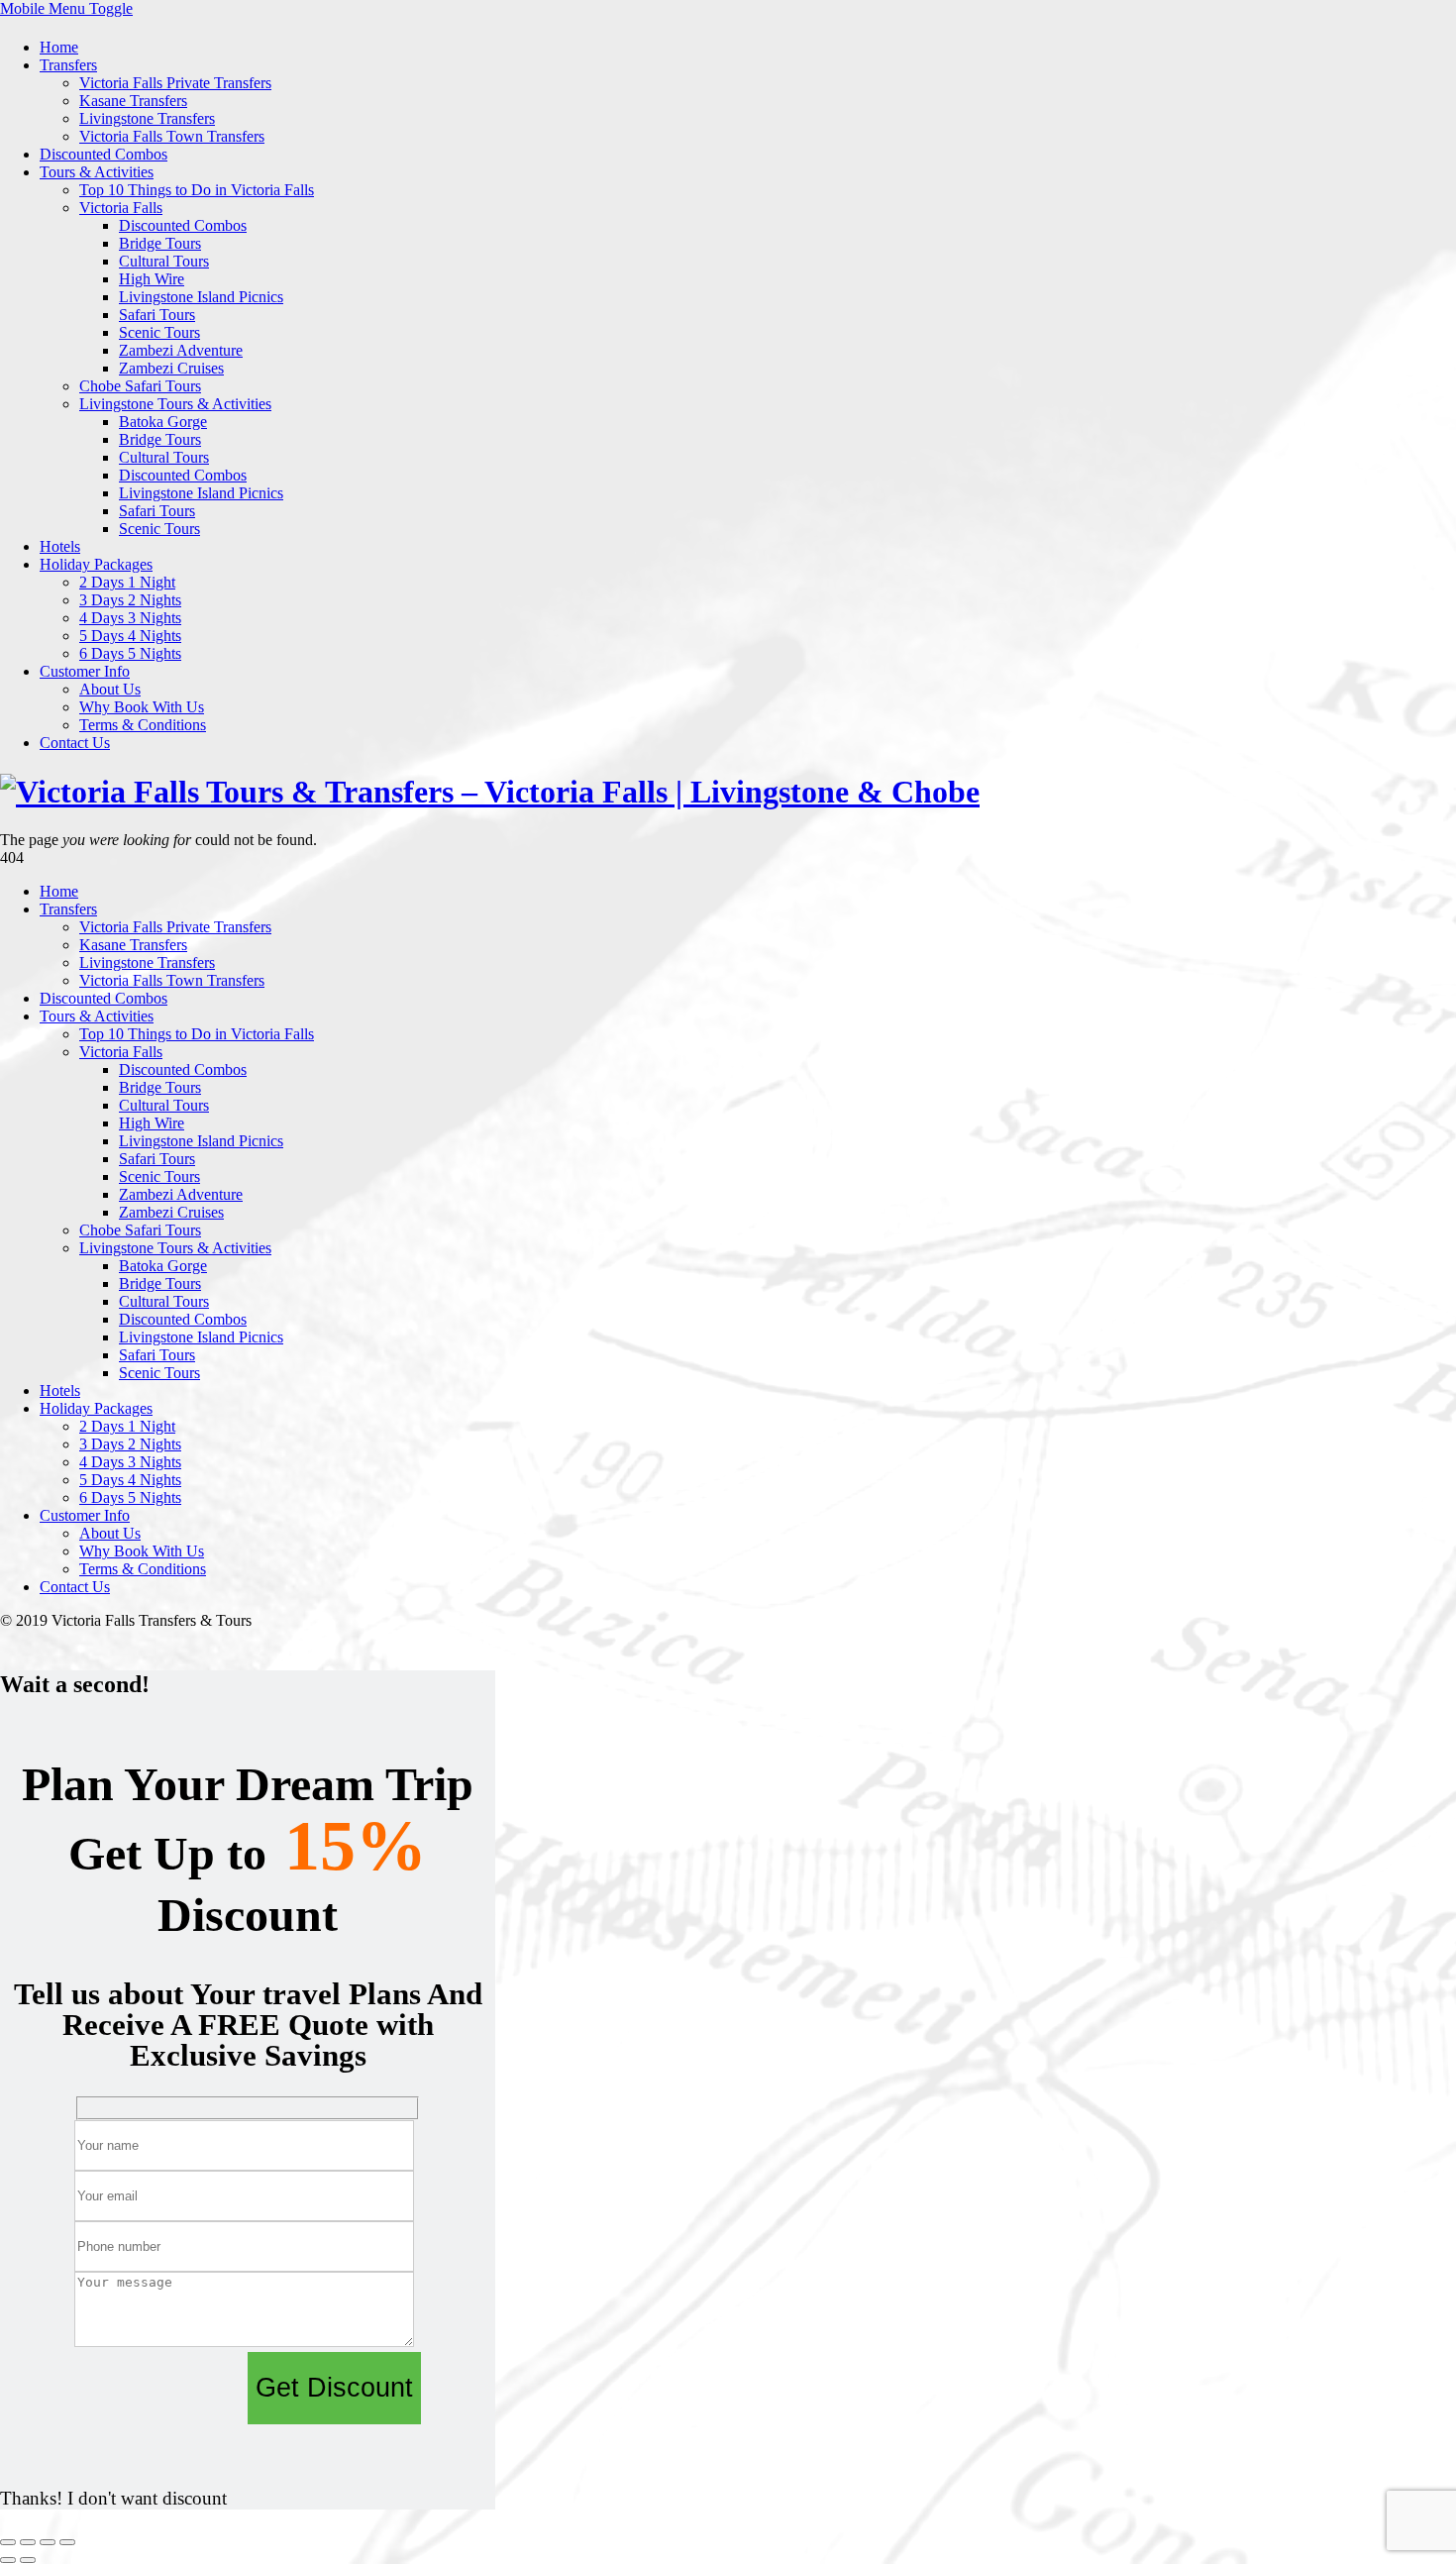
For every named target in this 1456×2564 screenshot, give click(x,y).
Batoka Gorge (163, 422)
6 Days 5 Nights (130, 653)
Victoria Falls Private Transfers (175, 83)
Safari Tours (157, 315)
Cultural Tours (164, 261)
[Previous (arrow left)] (8, 2560)
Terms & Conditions (143, 725)
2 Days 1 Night (127, 582)
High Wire (152, 279)
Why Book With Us (142, 707)
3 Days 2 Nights (130, 600)
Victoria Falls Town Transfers (172, 136)
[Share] (48, 2542)
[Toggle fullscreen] (28, 2542)
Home (59, 47)
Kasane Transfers (133, 101)
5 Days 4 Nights (130, 636)
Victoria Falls (121, 208)
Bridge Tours (160, 243)
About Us (110, 689)
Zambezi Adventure (181, 350)
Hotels (60, 546)
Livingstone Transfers (147, 118)
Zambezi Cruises (171, 368)
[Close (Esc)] (67, 2542)
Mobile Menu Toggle (66, 8)
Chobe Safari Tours (140, 386)
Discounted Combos (104, 154)
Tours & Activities (97, 172)
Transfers (68, 65)
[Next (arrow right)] (28, 2560)
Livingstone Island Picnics (201, 297)
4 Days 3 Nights (130, 618)
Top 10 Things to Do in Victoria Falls (197, 190)
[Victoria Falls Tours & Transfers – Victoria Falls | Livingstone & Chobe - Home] (490, 792)
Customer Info (85, 671)
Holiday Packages (96, 564)
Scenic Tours (159, 332)
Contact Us (75, 743)
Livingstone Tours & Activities (175, 404)
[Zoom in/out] (8, 2542)
